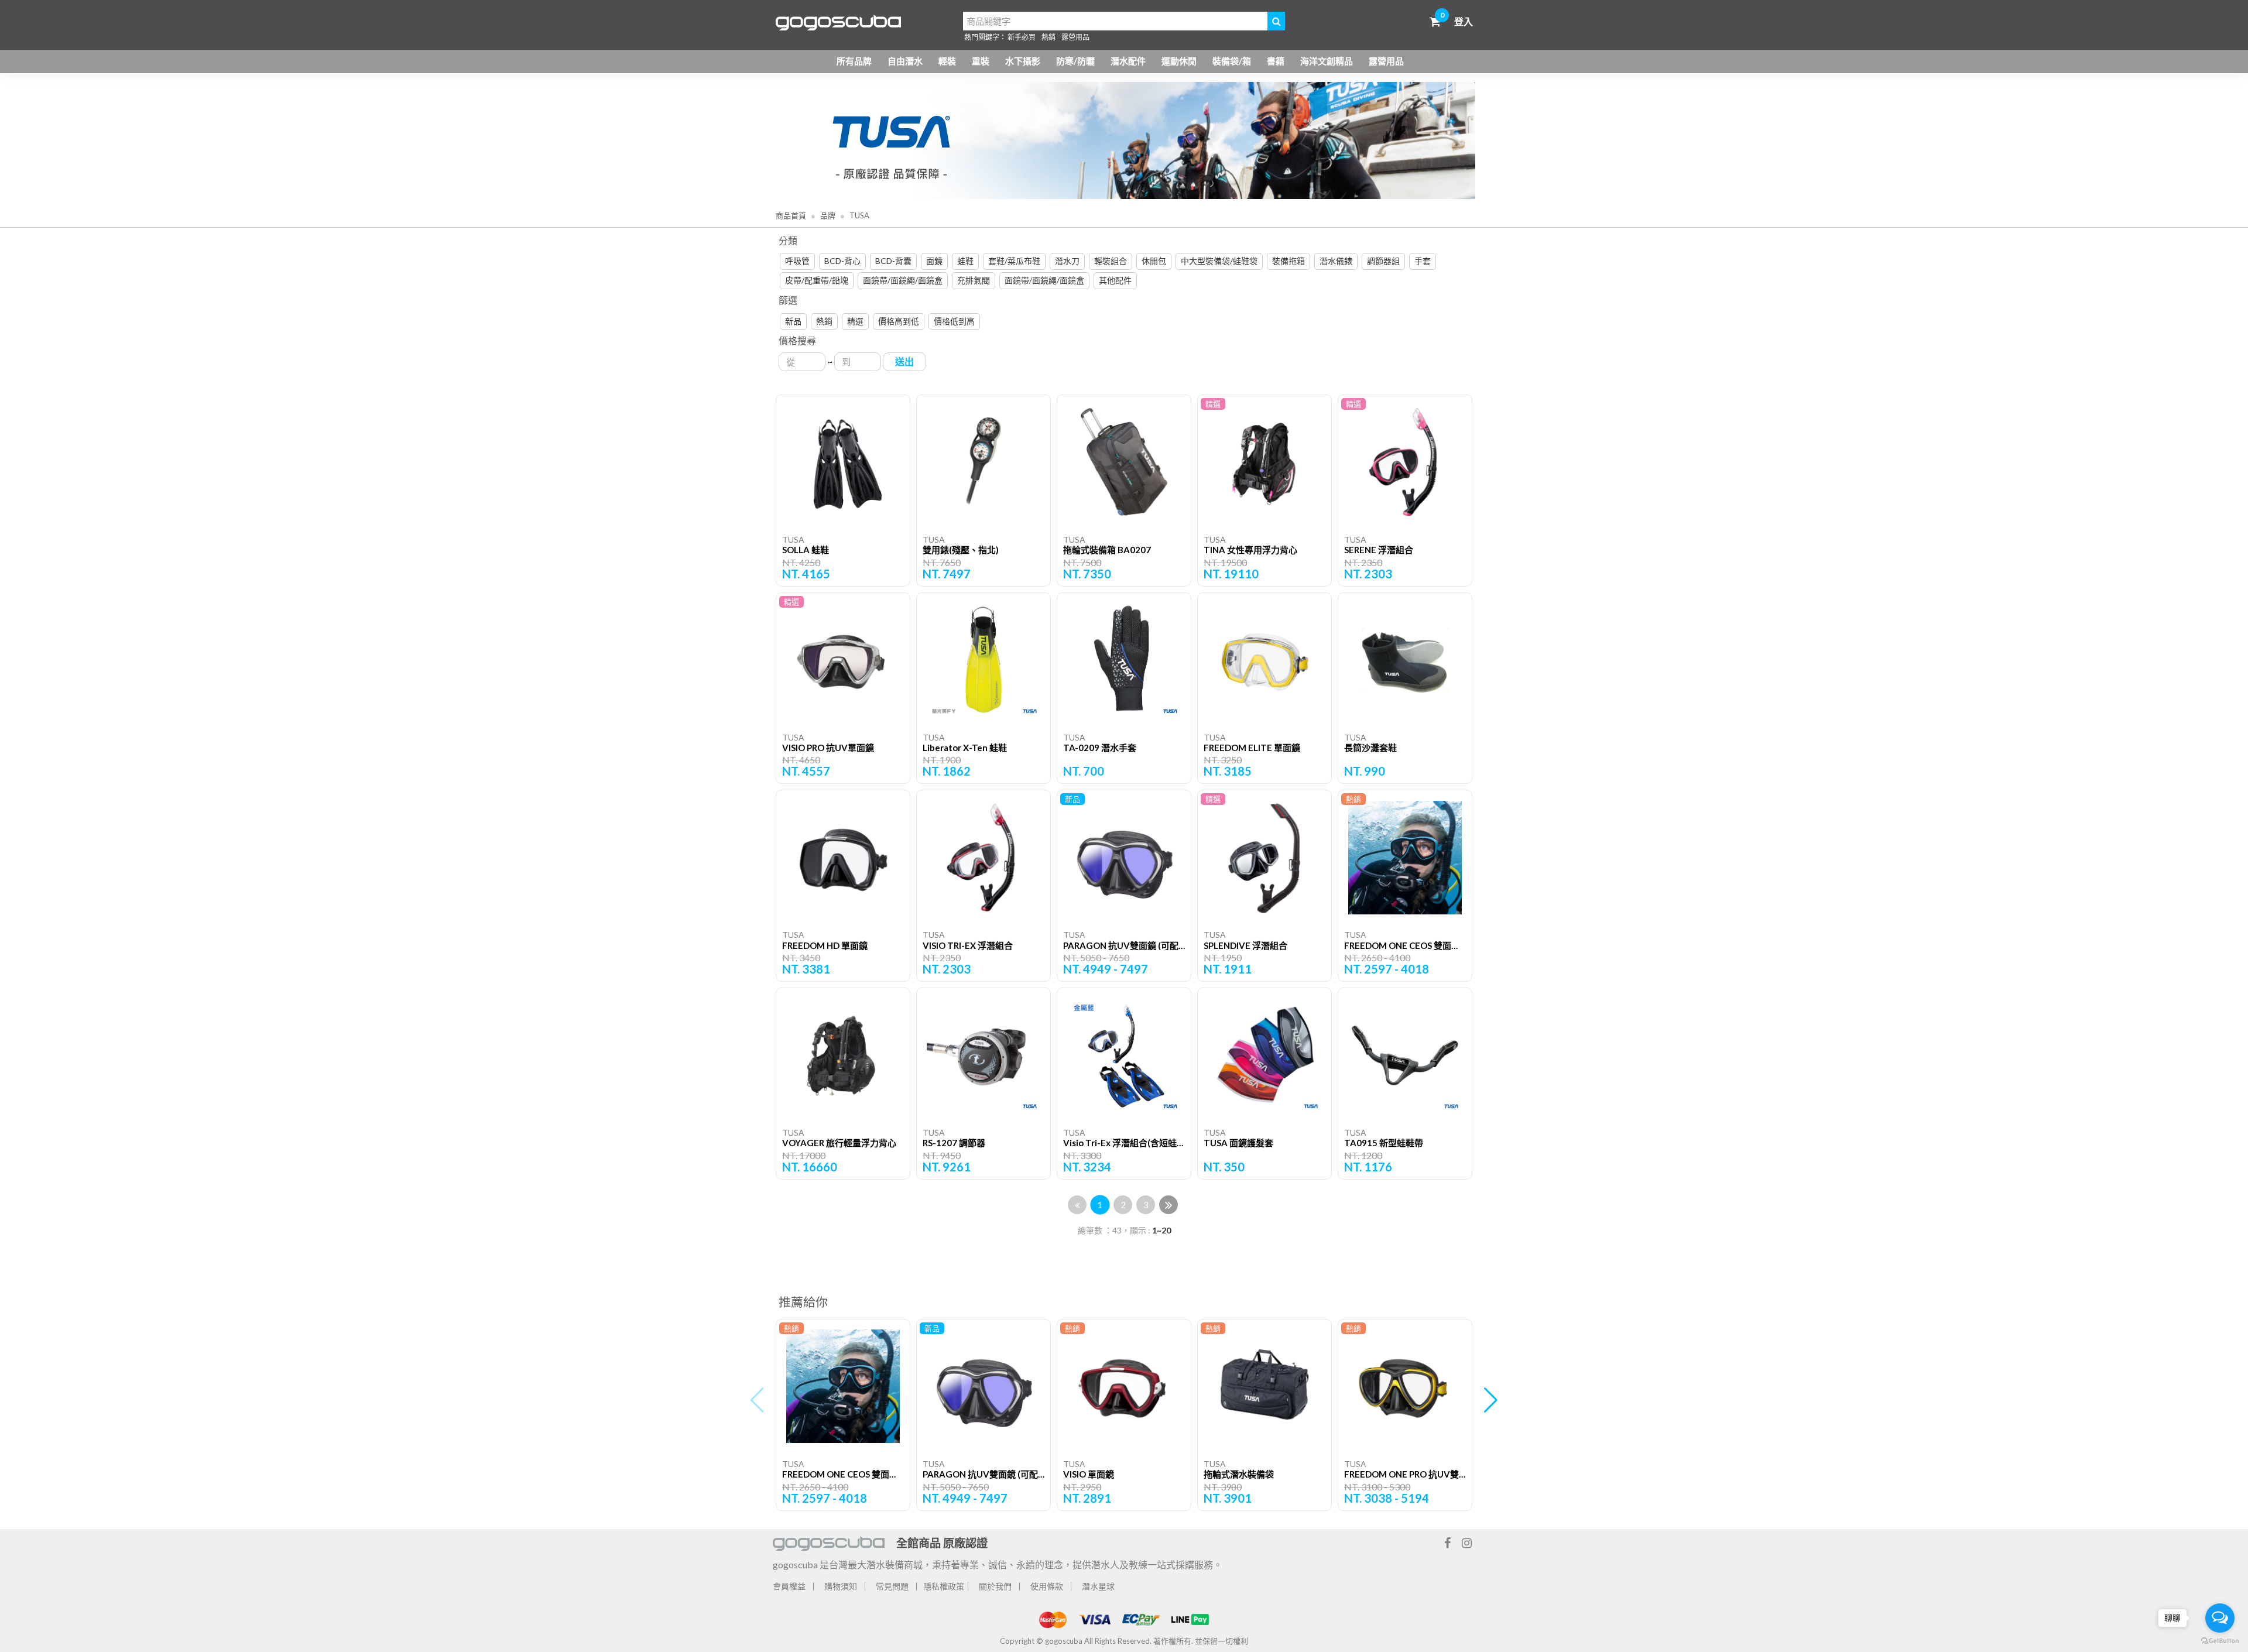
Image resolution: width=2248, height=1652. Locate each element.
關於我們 (995, 1586)
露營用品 (1075, 37)
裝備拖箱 (1289, 261)
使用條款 (1047, 1586)
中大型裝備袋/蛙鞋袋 (1219, 261)
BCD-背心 (842, 261)
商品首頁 (791, 215)
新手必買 (1022, 37)
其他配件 (1115, 280)
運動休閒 (1179, 61)
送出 (904, 361)
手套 (1423, 261)
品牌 (827, 215)
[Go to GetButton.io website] (2220, 1640)
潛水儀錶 (1336, 261)
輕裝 (947, 61)
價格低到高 (954, 321)
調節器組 (1383, 261)
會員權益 (789, 1586)
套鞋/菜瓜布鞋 (1014, 261)
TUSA (859, 215)
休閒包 (1154, 261)
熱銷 (1048, 37)
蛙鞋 (965, 261)
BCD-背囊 (893, 261)
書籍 (1276, 61)
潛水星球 (1098, 1586)
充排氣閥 (974, 280)
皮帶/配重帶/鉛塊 (817, 280)
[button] (1491, 1400)
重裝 (981, 61)
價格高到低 (899, 321)
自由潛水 (905, 61)
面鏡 (934, 261)
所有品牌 (854, 61)
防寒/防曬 (1075, 61)
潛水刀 (1067, 261)
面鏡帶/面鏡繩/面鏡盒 (903, 280)
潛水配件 (1128, 61)
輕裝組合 (1111, 261)
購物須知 (841, 1586)
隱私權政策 (944, 1586)
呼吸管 (797, 261)
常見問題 (892, 1586)
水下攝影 (1023, 61)
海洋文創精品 (1327, 61)
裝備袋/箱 (1232, 61)
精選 (855, 321)
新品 (793, 321)
